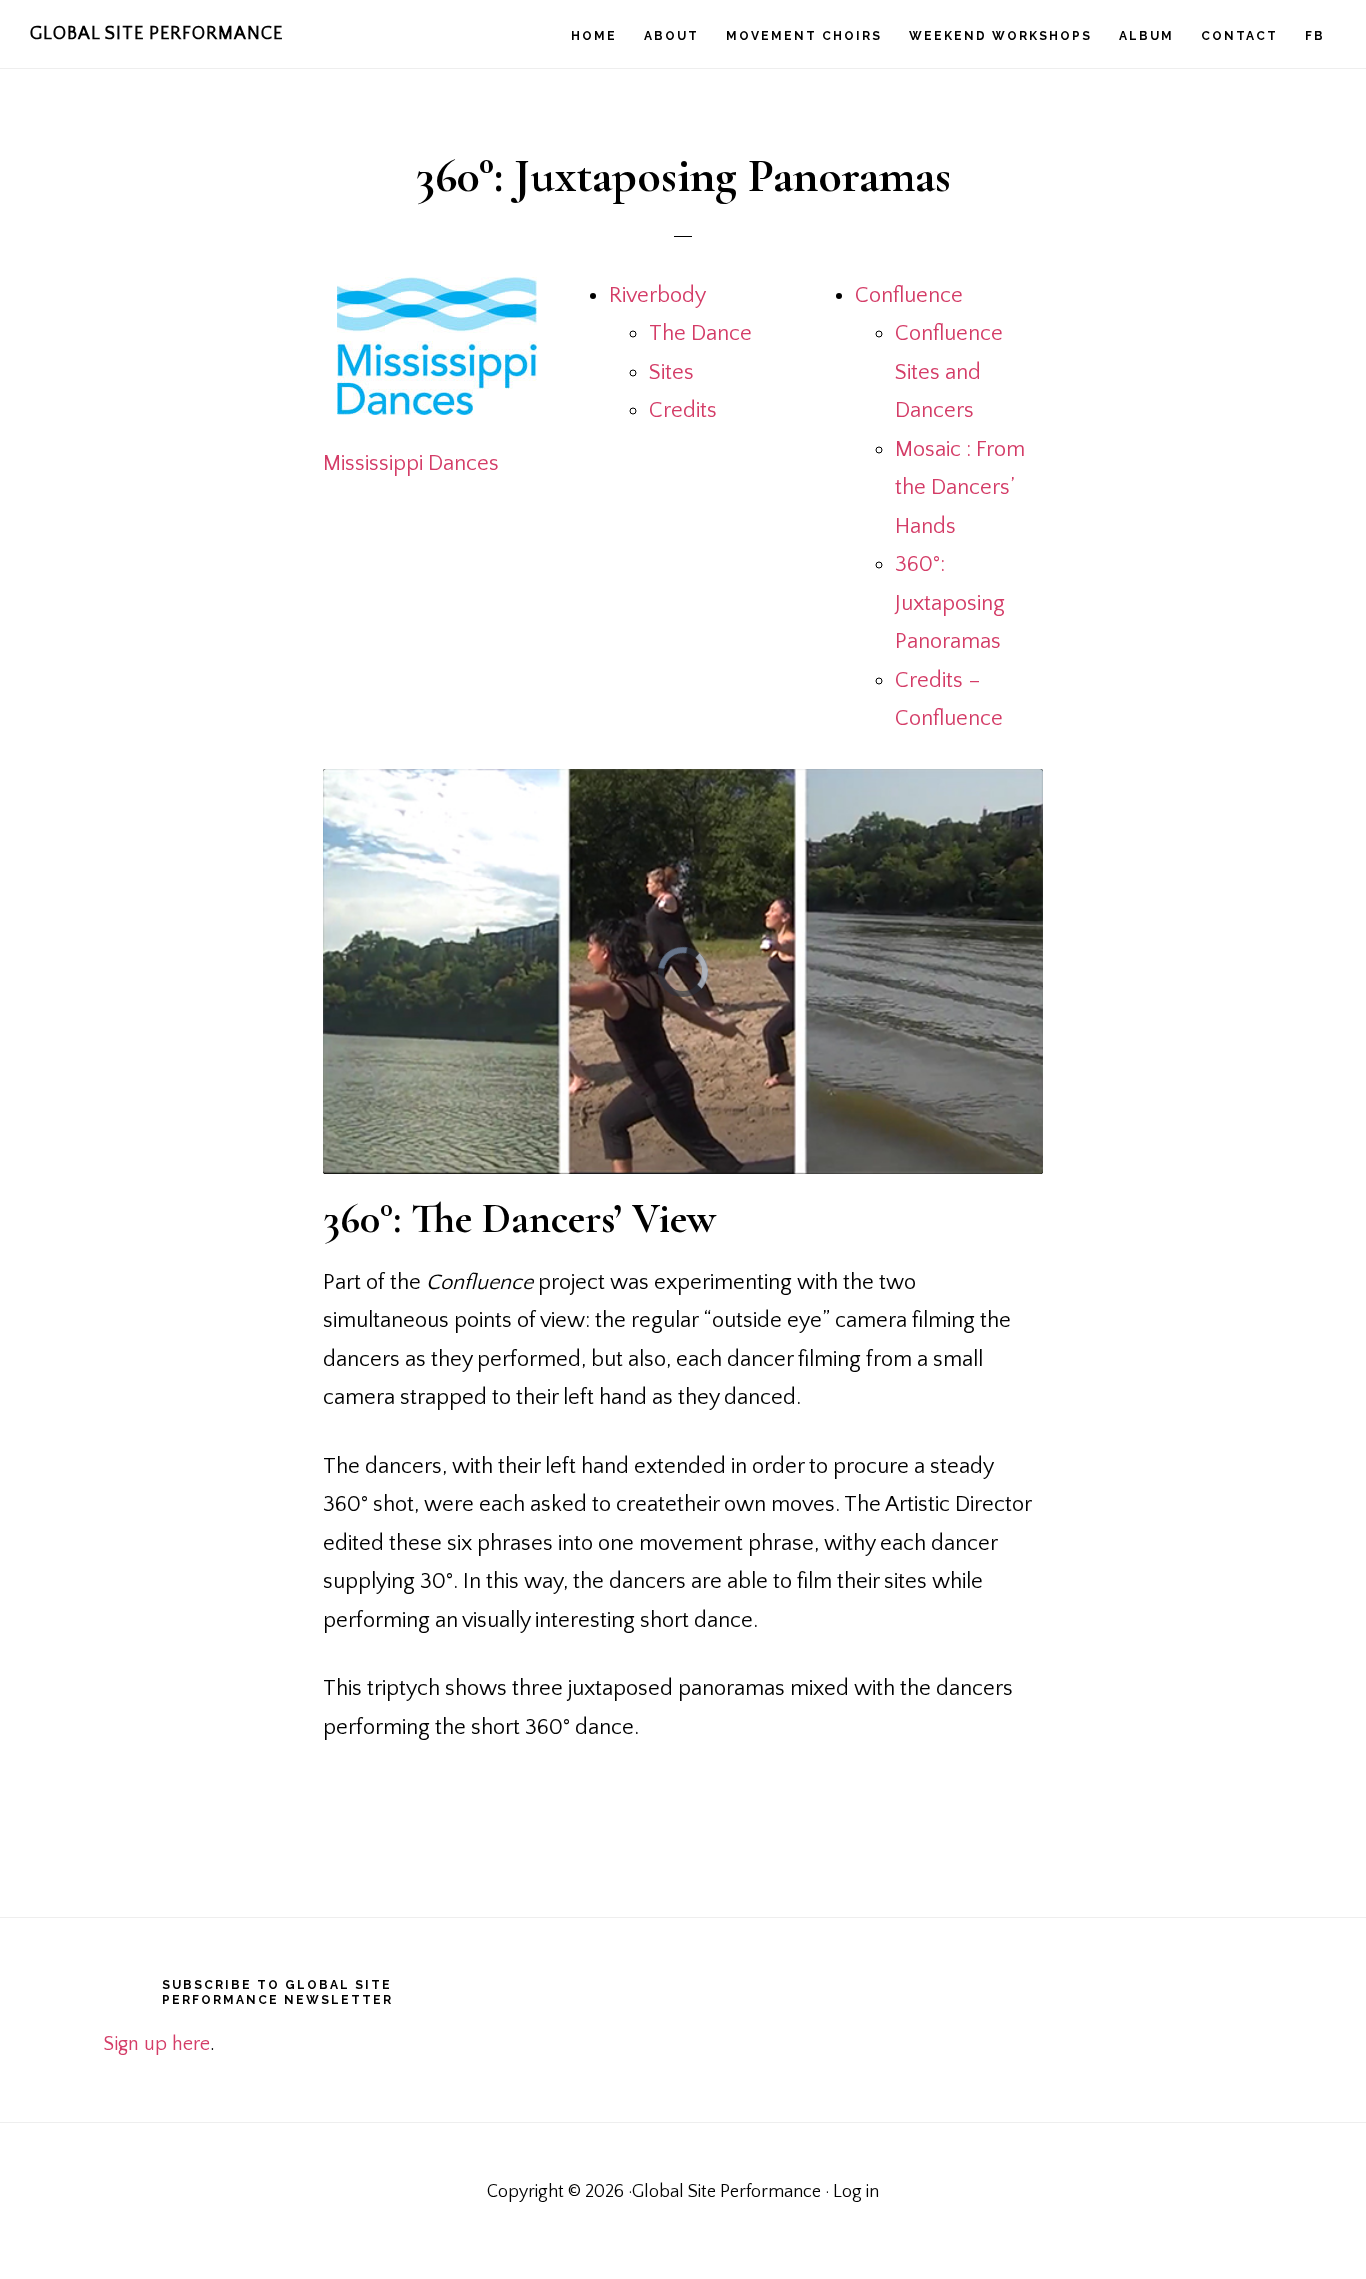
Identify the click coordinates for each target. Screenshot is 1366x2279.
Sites (671, 372)
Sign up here (156, 2044)
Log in (856, 2192)
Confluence (909, 295)
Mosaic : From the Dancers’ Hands (960, 488)
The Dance (700, 333)
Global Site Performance (156, 34)
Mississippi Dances (411, 463)
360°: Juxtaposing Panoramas (950, 603)
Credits (683, 410)
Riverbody (657, 295)
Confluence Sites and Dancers (949, 372)
